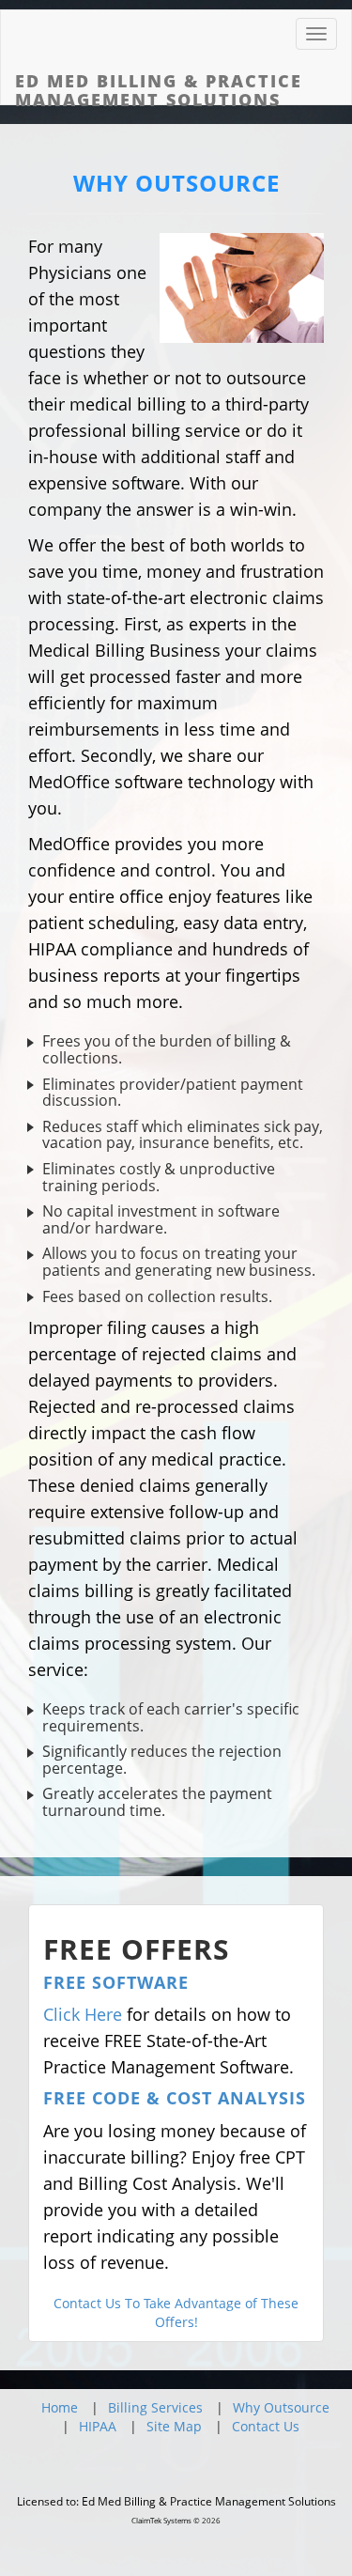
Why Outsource (281, 2407)
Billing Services (155, 2407)
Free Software (116, 1982)
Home (60, 2407)
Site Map (174, 2426)
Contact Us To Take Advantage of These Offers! (176, 2312)
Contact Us (266, 2426)
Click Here (83, 2014)
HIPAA (98, 2426)
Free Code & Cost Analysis (175, 2098)
